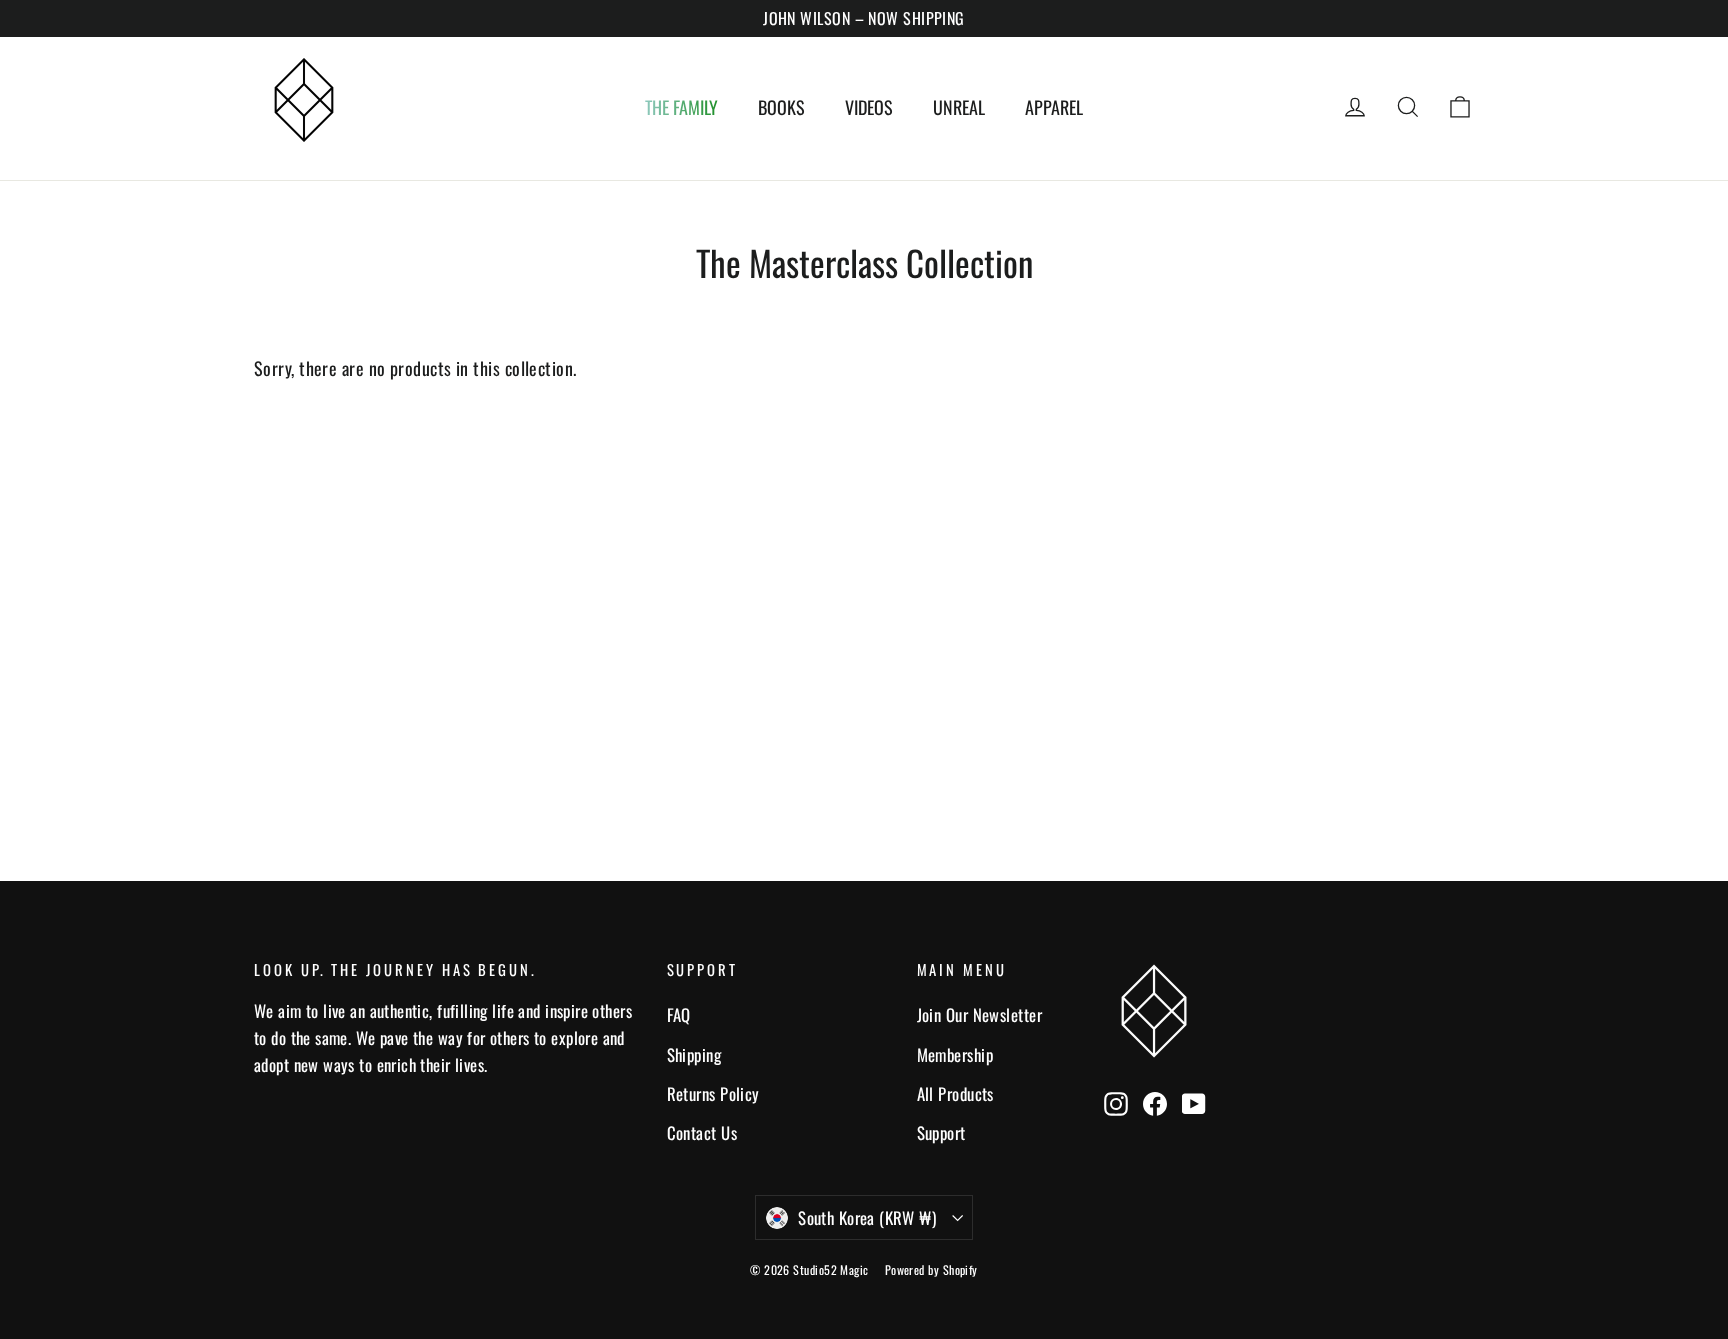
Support (941, 1132)
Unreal (959, 107)
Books (781, 107)
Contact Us (702, 1132)
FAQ (679, 1014)
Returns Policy (713, 1093)
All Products (955, 1093)
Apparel (1054, 107)
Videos (869, 107)
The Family (681, 107)
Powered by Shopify (931, 1269)
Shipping (694, 1054)
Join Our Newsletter (980, 1014)
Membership (955, 1054)
